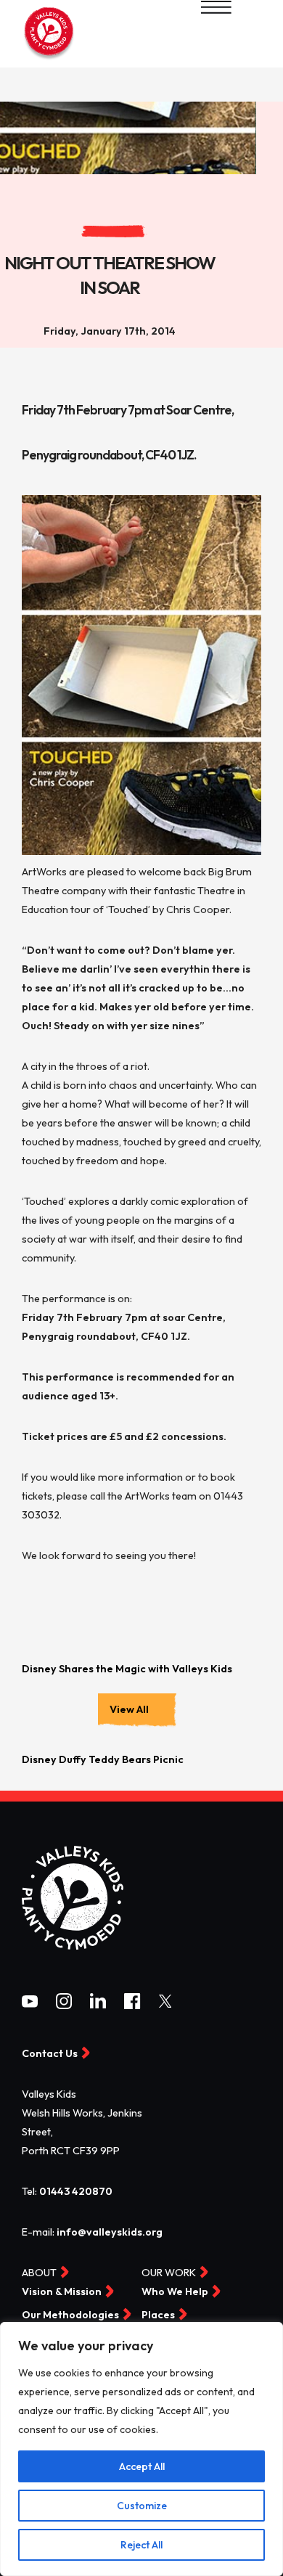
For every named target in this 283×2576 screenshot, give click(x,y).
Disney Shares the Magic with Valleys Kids (127, 1669)
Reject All (141, 2545)
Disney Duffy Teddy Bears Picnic (103, 1759)
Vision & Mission (62, 2292)
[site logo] (73, 1947)
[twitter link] (165, 2004)
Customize (142, 2506)
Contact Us (50, 2053)
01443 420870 (76, 2191)
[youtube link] (30, 2004)
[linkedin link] (98, 2005)
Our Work (169, 2273)
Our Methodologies (70, 2315)
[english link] (49, 58)
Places (158, 2315)
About (39, 2273)
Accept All (142, 2466)
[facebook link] (132, 2005)
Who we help (175, 2292)
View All (129, 1709)
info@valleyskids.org (110, 2232)
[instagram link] (64, 2005)
